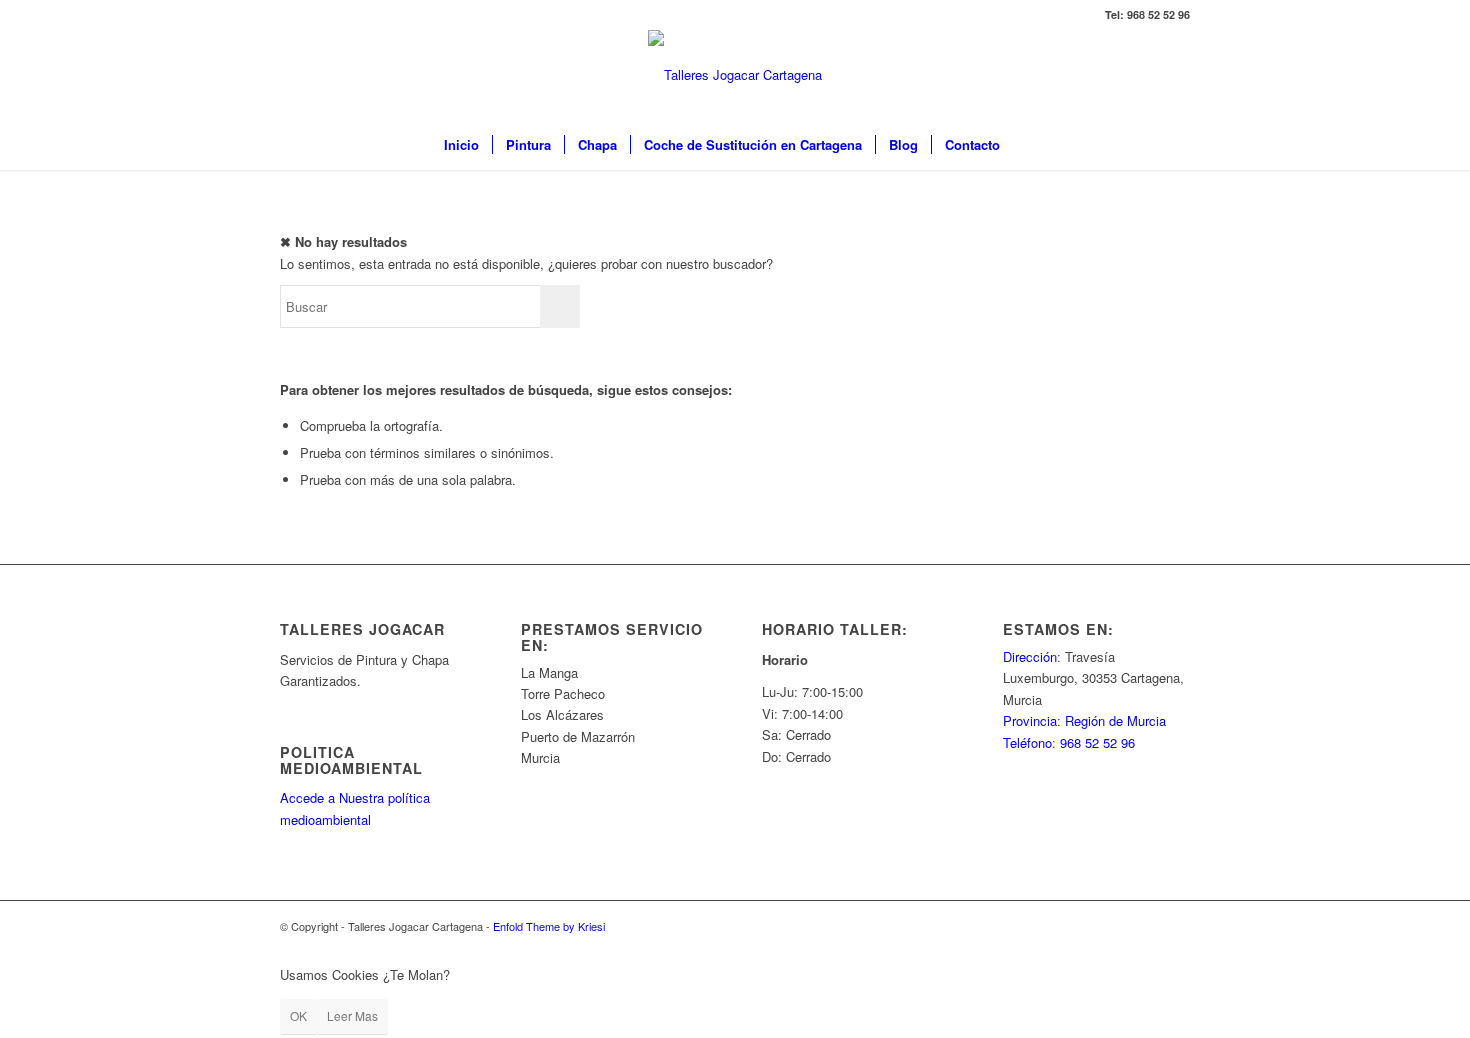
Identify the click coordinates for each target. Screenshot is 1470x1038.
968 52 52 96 (1097, 742)
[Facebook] (286, 15)
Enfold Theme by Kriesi (549, 926)
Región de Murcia (1115, 720)
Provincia (1030, 720)
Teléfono (1027, 742)
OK (298, 1015)
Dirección (1030, 656)
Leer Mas (352, 1015)
